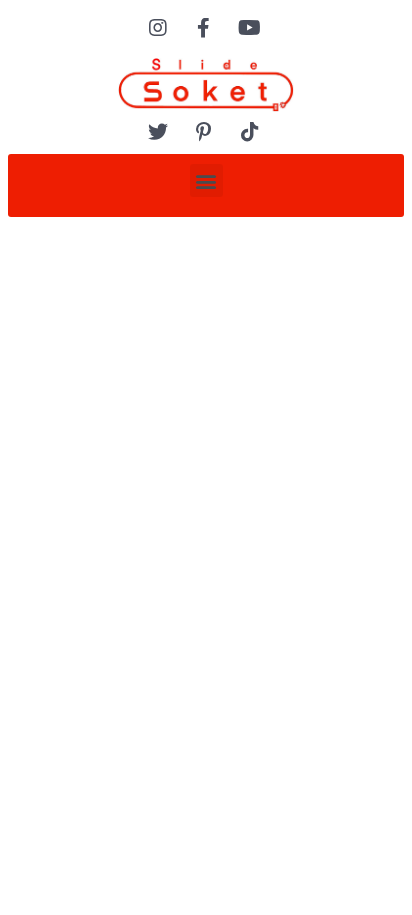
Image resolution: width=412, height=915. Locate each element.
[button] (206, 180)
